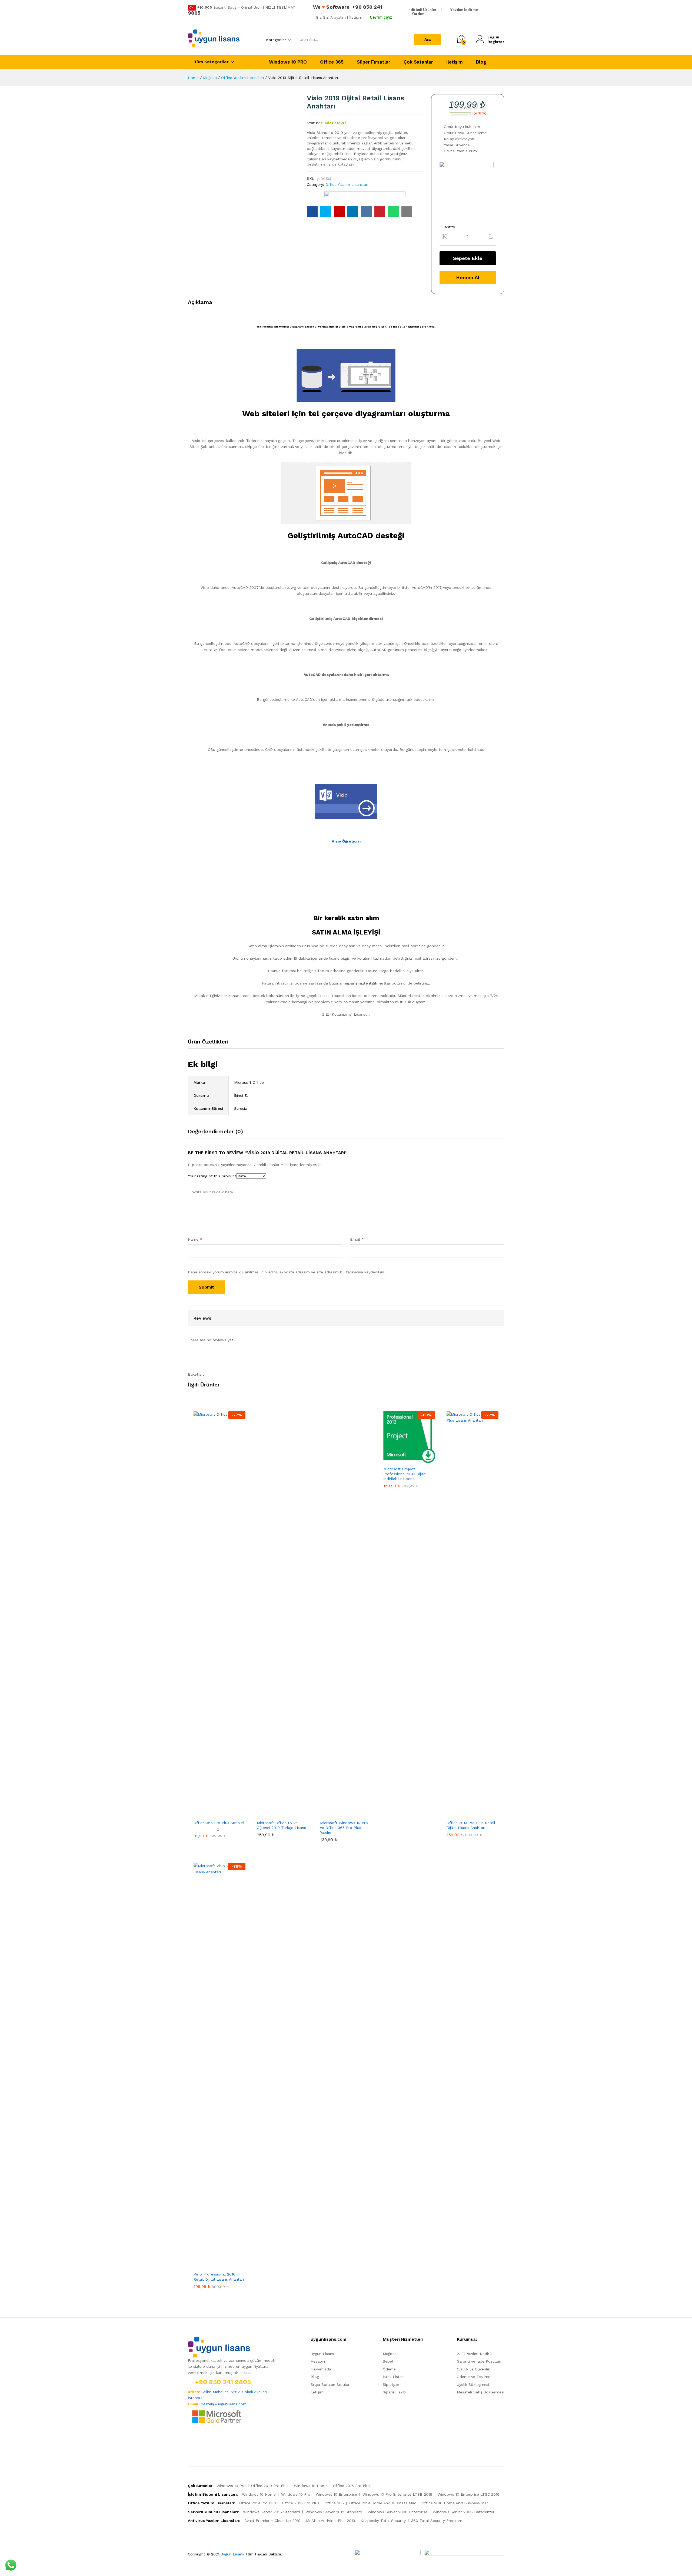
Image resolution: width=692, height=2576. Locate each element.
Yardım (418, 14)
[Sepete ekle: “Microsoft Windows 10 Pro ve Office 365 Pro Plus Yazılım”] (340, 1814)
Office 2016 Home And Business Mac (455, 2503)
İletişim (455, 62)
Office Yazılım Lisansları (347, 184)
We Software (331, 7)
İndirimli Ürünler (422, 10)
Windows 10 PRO (288, 62)
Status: (313, 123)
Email (357, 1239)
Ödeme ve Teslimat (474, 2377)
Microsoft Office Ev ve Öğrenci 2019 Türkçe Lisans (281, 1825)
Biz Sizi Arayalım (331, 17)
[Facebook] (189, 2441)
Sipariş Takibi (395, 2392)
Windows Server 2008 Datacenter (464, 2512)
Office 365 (332, 62)
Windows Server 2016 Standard (272, 2512)
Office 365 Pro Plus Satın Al (219, 1823)
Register (496, 42)
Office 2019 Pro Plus (270, 2486)
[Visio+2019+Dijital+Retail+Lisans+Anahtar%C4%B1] (326, 212)
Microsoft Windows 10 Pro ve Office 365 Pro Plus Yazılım (344, 1828)
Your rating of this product (212, 1176)
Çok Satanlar (418, 62)
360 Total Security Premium (437, 2521)
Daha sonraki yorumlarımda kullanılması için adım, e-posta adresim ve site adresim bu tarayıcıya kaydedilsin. (287, 1272)
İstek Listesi (394, 2377)
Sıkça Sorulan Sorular (330, 2385)
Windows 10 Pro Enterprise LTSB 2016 (397, 2494)
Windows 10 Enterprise (336, 2494)
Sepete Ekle (468, 258)
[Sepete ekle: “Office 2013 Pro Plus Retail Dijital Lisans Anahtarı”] (466, 1814)
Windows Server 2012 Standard (334, 2512)
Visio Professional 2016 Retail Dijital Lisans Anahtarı (219, 2277)
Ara (427, 39)
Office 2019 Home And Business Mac (383, 2503)
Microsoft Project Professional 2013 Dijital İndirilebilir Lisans (405, 1474)
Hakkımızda (321, 2369)
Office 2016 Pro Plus (352, 2486)
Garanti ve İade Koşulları (479, 2361)
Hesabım (318, 2361)
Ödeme (389, 2369)
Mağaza (390, 2354)
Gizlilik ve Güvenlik (473, 2369)
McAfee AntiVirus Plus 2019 (331, 2521)
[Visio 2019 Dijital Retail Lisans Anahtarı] (312, 212)
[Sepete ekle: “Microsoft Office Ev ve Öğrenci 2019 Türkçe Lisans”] (277, 1814)
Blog (481, 62)
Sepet (388, 2361)
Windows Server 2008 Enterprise (397, 2512)
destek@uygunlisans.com (224, 2404)
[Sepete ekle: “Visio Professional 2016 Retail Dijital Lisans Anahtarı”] (213, 2265)
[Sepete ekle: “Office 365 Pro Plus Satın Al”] (213, 1814)
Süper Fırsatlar (374, 62)
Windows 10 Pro (231, 2486)
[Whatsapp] (215, 2441)
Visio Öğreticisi (346, 841)
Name (195, 1239)
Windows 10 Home (311, 2486)
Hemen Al (468, 277)
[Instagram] (206, 2441)
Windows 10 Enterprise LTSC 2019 (469, 2494)
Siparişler (391, 2385)
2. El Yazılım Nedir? (474, 2354)
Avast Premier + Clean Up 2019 (272, 2521)
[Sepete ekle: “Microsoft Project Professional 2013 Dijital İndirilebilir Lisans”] (403, 1460)
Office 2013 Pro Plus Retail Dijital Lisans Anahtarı (471, 1825)
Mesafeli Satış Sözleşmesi (480, 2392)
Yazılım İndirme (464, 10)
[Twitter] (198, 2441)
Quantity (447, 227)
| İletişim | (356, 17)
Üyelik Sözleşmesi (473, 2385)
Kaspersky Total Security (383, 2521)
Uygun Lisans (322, 2354)
